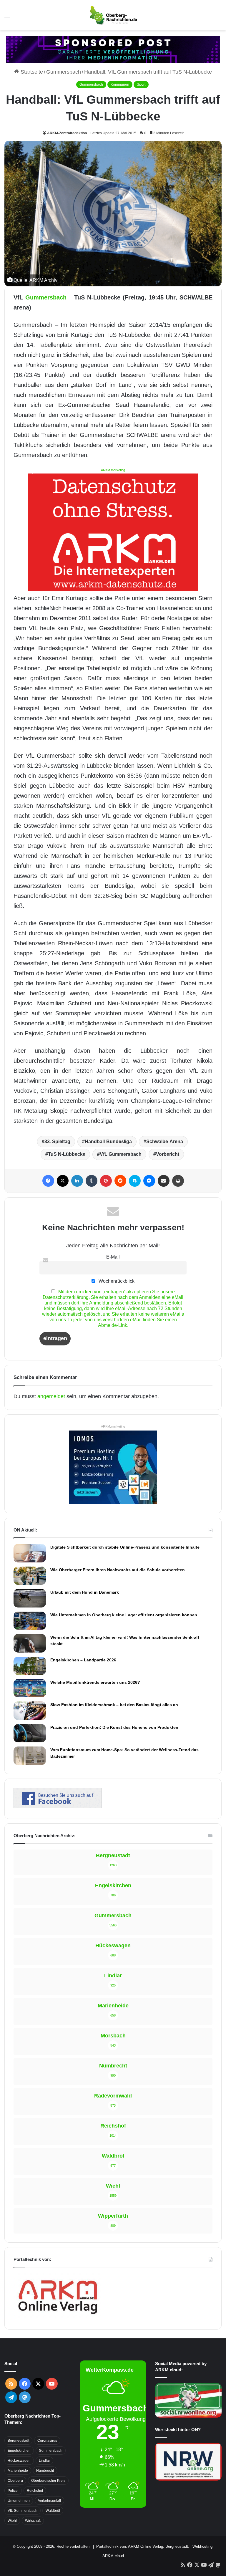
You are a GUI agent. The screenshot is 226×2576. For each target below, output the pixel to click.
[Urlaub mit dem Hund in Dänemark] (30, 1598)
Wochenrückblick (116, 1281)
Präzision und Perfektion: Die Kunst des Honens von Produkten (114, 1727)
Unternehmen (19, 2501)
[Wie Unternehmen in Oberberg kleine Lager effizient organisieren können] (30, 1621)
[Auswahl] (7, 17)
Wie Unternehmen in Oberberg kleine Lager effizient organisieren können (124, 1615)
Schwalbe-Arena (165, 1142)
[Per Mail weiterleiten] (164, 1181)
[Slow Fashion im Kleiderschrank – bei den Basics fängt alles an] (30, 1711)
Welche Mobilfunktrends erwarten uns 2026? (95, 1682)
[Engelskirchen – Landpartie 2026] (30, 1666)
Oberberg (15, 2481)
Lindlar (44, 2461)
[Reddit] (120, 1181)
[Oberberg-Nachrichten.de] (113, 15)
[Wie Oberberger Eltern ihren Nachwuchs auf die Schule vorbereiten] (30, 1576)
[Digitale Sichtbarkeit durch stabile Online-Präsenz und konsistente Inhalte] (30, 1553)
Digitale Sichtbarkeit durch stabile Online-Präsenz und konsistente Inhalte (125, 1547)
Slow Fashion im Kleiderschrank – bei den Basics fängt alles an (114, 1705)
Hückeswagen (19, 2461)
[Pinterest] (106, 1181)
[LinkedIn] (77, 1181)
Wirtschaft (33, 2521)
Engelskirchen (19, 2451)
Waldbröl (53, 2511)
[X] (63, 1181)
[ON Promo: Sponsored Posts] (113, 49)
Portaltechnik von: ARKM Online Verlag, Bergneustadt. (143, 2546)
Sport (141, 85)
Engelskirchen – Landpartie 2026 (83, 1660)
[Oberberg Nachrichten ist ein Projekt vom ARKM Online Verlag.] (58, 2317)
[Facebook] (48, 1181)
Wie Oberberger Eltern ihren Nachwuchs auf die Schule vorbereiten (118, 1570)
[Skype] (135, 1181)
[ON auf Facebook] (58, 1807)
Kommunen (120, 85)
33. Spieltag (57, 1142)
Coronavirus (47, 2441)
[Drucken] (178, 1181)
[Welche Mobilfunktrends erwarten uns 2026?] (30, 1688)
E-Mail (113, 1257)
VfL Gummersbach (121, 1154)
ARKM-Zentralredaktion (67, 133)
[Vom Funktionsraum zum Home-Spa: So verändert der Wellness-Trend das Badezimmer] (30, 1756)
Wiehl (12, 2521)
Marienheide (18, 2471)
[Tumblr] (92, 1181)
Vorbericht (168, 1154)
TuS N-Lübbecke (67, 1154)
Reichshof (35, 2491)
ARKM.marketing (113, 470)
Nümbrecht (45, 2471)
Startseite (31, 72)
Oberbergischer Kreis (48, 2481)
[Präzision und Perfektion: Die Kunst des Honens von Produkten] (30, 1733)
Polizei (13, 2491)
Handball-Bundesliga (108, 1142)
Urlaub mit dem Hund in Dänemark (85, 1592)
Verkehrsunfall (49, 2501)
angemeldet (51, 1396)
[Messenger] (149, 1181)
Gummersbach (64, 72)
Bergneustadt (18, 2441)
